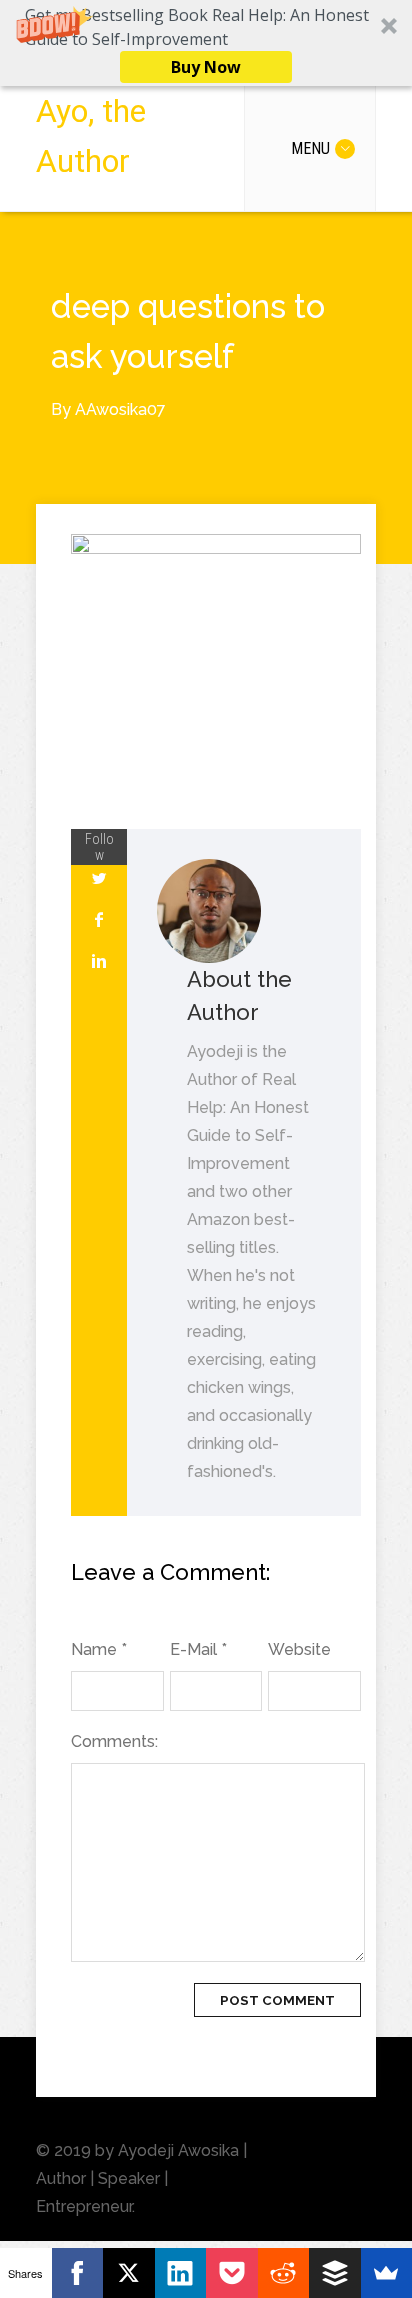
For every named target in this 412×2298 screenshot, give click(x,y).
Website (299, 1649)
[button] (206, 43)
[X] (129, 2273)
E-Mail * (198, 1649)
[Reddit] (284, 2273)
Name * (99, 1649)
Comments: (114, 1741)
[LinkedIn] (181, 2273)
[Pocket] (232, 2273)
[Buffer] (335, 2273)
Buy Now (206, 67)
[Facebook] (78, 2273)
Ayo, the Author (91, 136)
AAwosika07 (120, 409)
